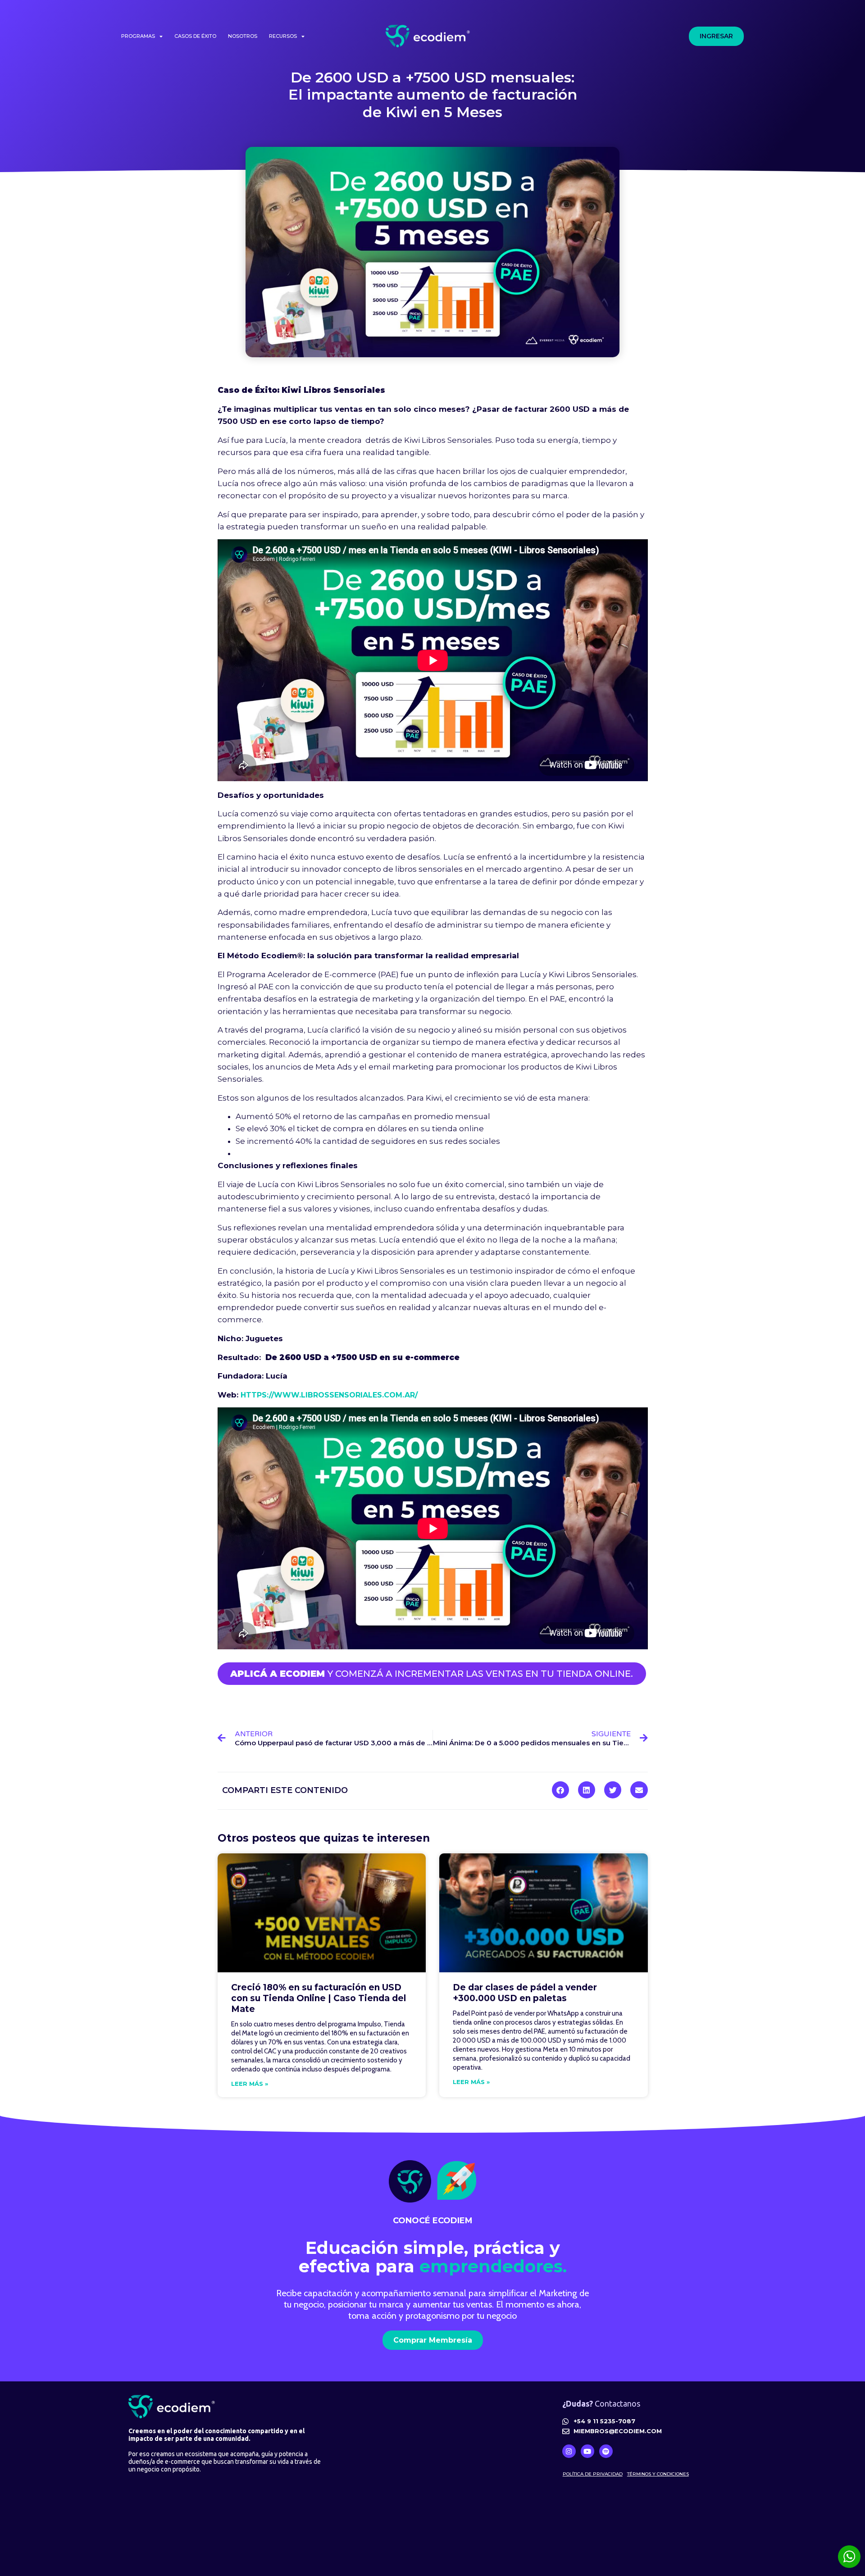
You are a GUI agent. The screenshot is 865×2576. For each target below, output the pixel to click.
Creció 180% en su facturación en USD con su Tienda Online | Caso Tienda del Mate (319, 1998)
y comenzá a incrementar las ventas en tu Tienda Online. (432, 1674)
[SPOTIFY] (606, 2451)
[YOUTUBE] (587, 2451)
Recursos (283, 36)
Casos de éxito (195, 36)
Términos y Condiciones (658, 2474)
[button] (560, 1790)
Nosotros (243, 36)
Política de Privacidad (593, 2474)
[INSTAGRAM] (569, 2451)
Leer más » (250, 2084)
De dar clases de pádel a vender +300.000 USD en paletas (525, 1993)
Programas (138, 36)
